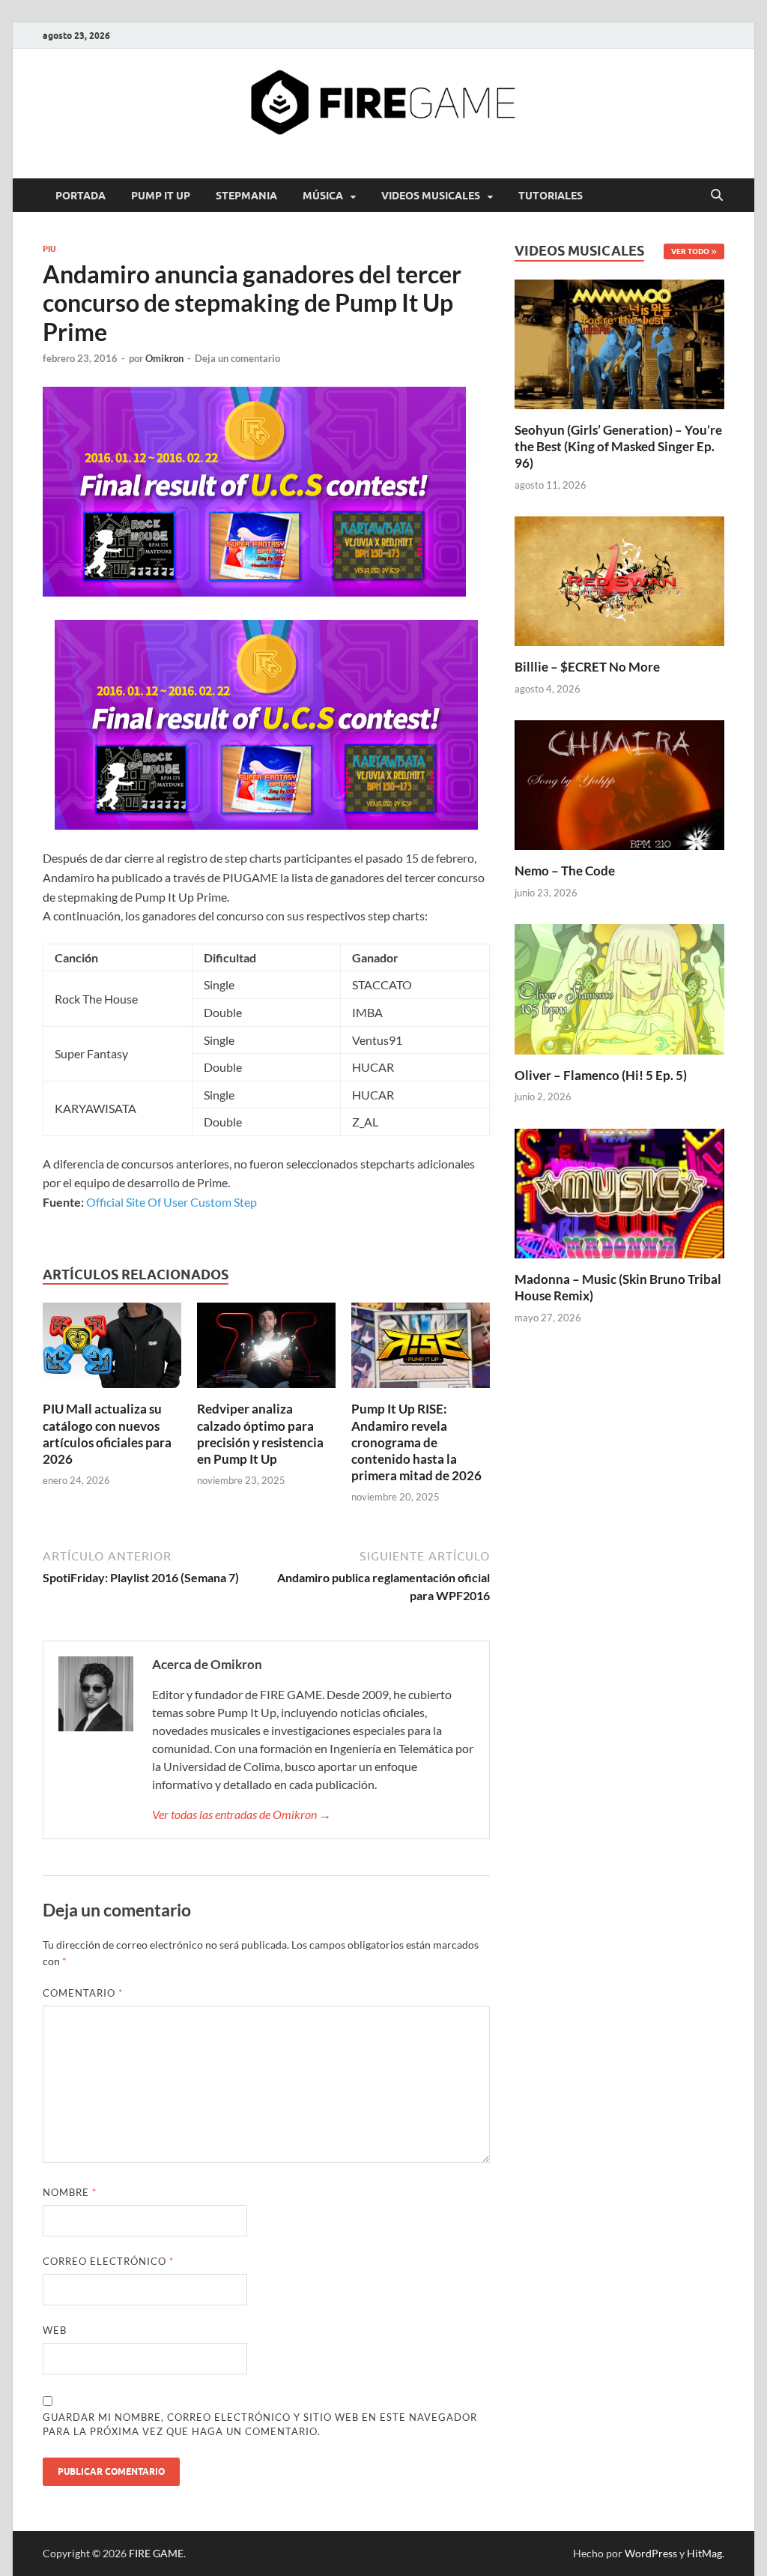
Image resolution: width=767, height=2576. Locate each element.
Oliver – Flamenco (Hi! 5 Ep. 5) (601, 1075)
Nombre (70, 2192)
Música (323, 196)
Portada (81, 196)
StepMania (246, 196)
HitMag (704, 2553)
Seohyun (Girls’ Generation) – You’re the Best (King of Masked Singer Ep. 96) (618, 446)
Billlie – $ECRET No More (587, 667)
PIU (49, 249)
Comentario (83, 1993)
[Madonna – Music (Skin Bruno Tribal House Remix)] (619, 1191)
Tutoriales (551, 196)
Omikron (164, 358)
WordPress (651, 2553)
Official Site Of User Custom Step (172, 1202)
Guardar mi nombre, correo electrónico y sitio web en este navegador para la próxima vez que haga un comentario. (260, 2425)
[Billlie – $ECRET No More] (619, 580)
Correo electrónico (108, 2261)
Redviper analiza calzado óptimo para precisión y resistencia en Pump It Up (260, 1433)
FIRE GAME (156, 2553)
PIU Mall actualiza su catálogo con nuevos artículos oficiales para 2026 (107, 1433)
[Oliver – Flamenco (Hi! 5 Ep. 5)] (619, 987)
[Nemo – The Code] (619, 784)
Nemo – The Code (565, 871)
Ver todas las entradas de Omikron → (242, 1814)
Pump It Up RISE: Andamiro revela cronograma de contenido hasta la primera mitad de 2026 (416, 1442)
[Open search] (717, 196)
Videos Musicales (431, 196)
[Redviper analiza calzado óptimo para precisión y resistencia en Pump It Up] (266, 1350)
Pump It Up (161, 196)
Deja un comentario (237, 358)
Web (55, 2330)
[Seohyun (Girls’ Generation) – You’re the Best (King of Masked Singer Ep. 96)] (619, 342)
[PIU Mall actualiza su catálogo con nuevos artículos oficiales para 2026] (112, 1350)
